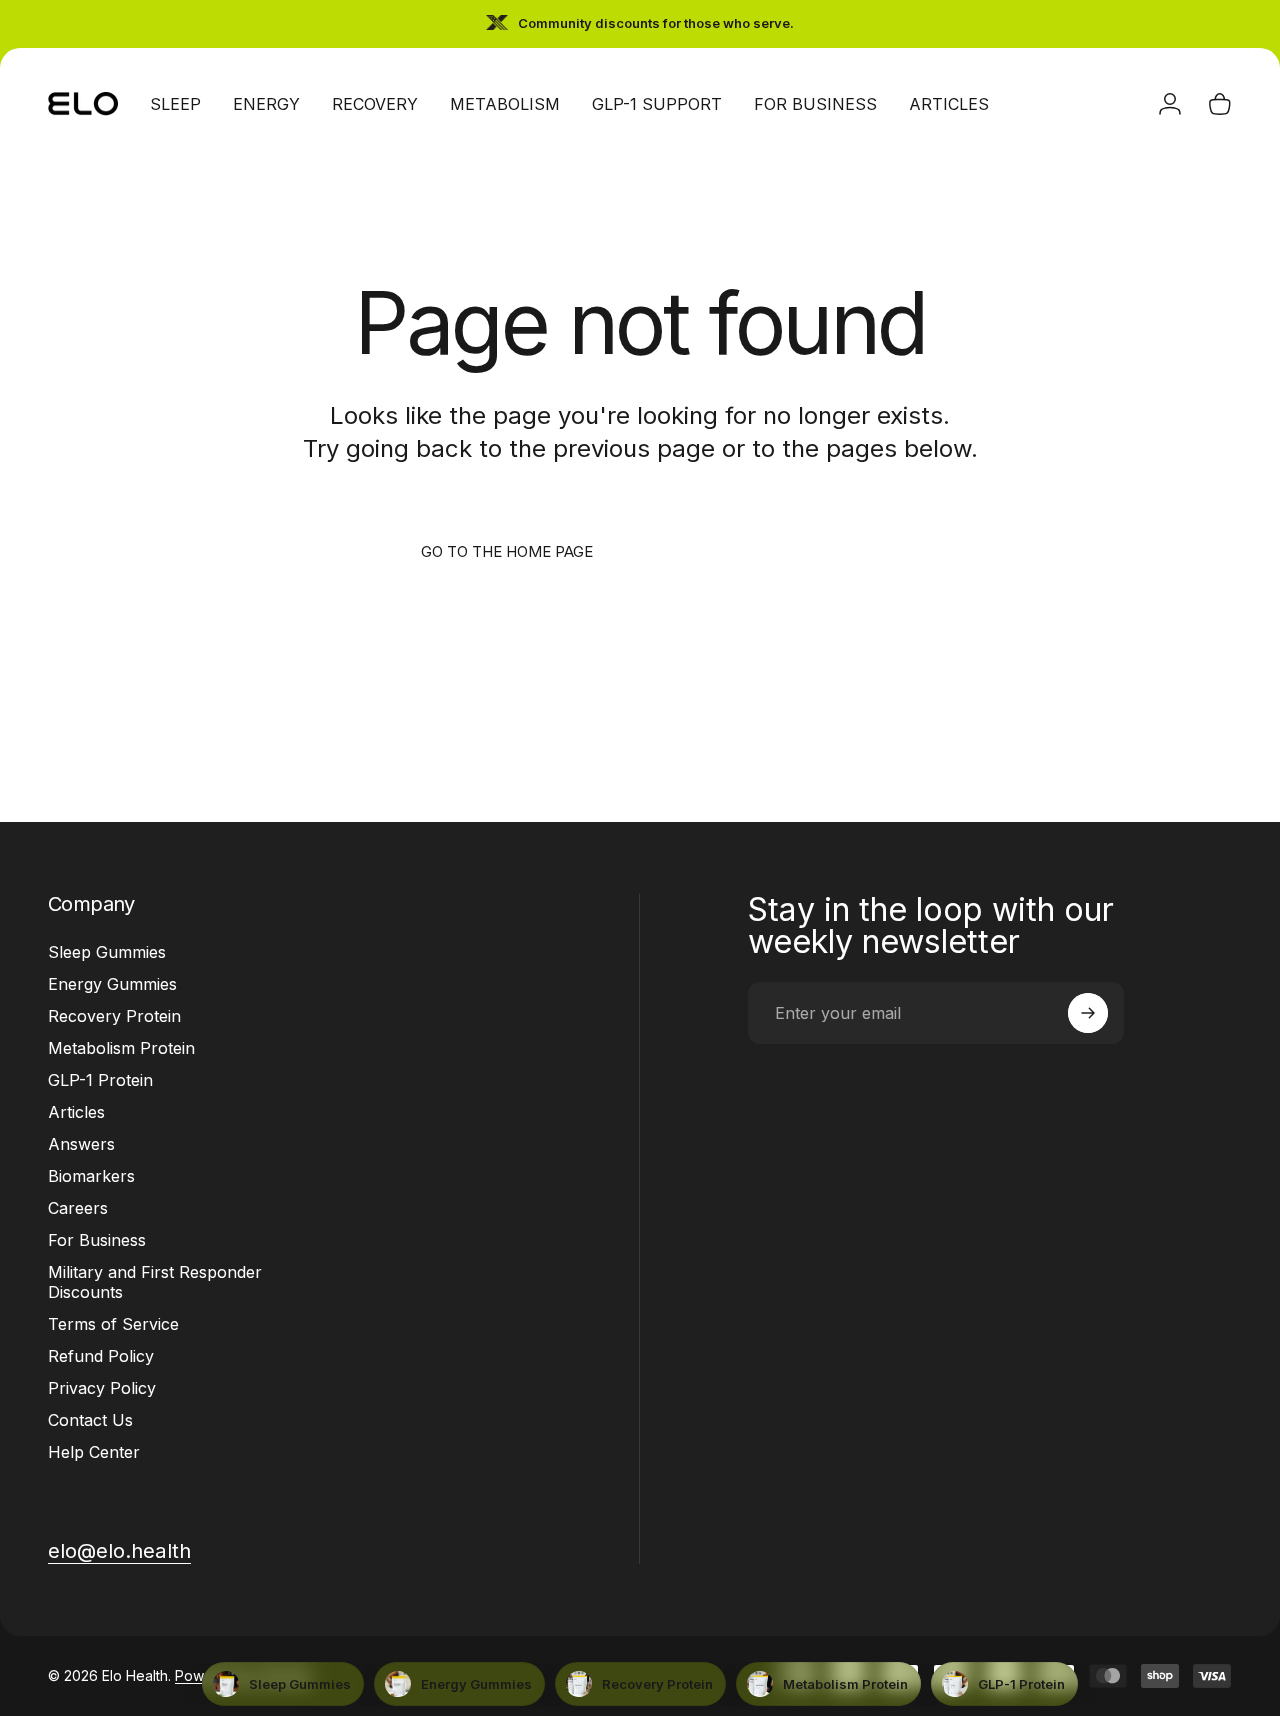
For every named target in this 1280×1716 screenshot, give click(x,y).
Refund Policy (101, 1356)
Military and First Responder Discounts (155, 1282)
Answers (81, 1144)
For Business (97, 1240)
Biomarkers (91, 1176)
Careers (78, 1208)
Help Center (94, 1452)
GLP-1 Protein (100, 1080)
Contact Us (90, 1420)
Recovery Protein (114, 1016)
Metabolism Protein (121, 1048)
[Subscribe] (1088, 1013)
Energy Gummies (112, 984)
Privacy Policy (102, 1388)
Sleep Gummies (107, 952)
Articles (76, 1112)
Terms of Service (113, 1324)
